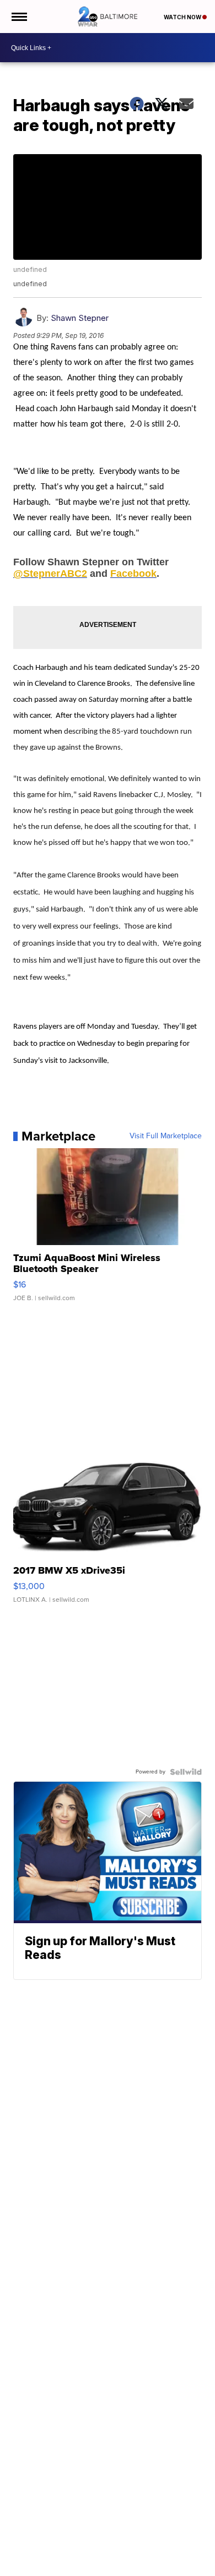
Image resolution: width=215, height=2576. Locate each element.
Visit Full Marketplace (166, 1136)
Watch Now (183, 17)
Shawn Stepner (80, 318)
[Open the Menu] (18, 17)
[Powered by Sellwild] (186, 1772)
